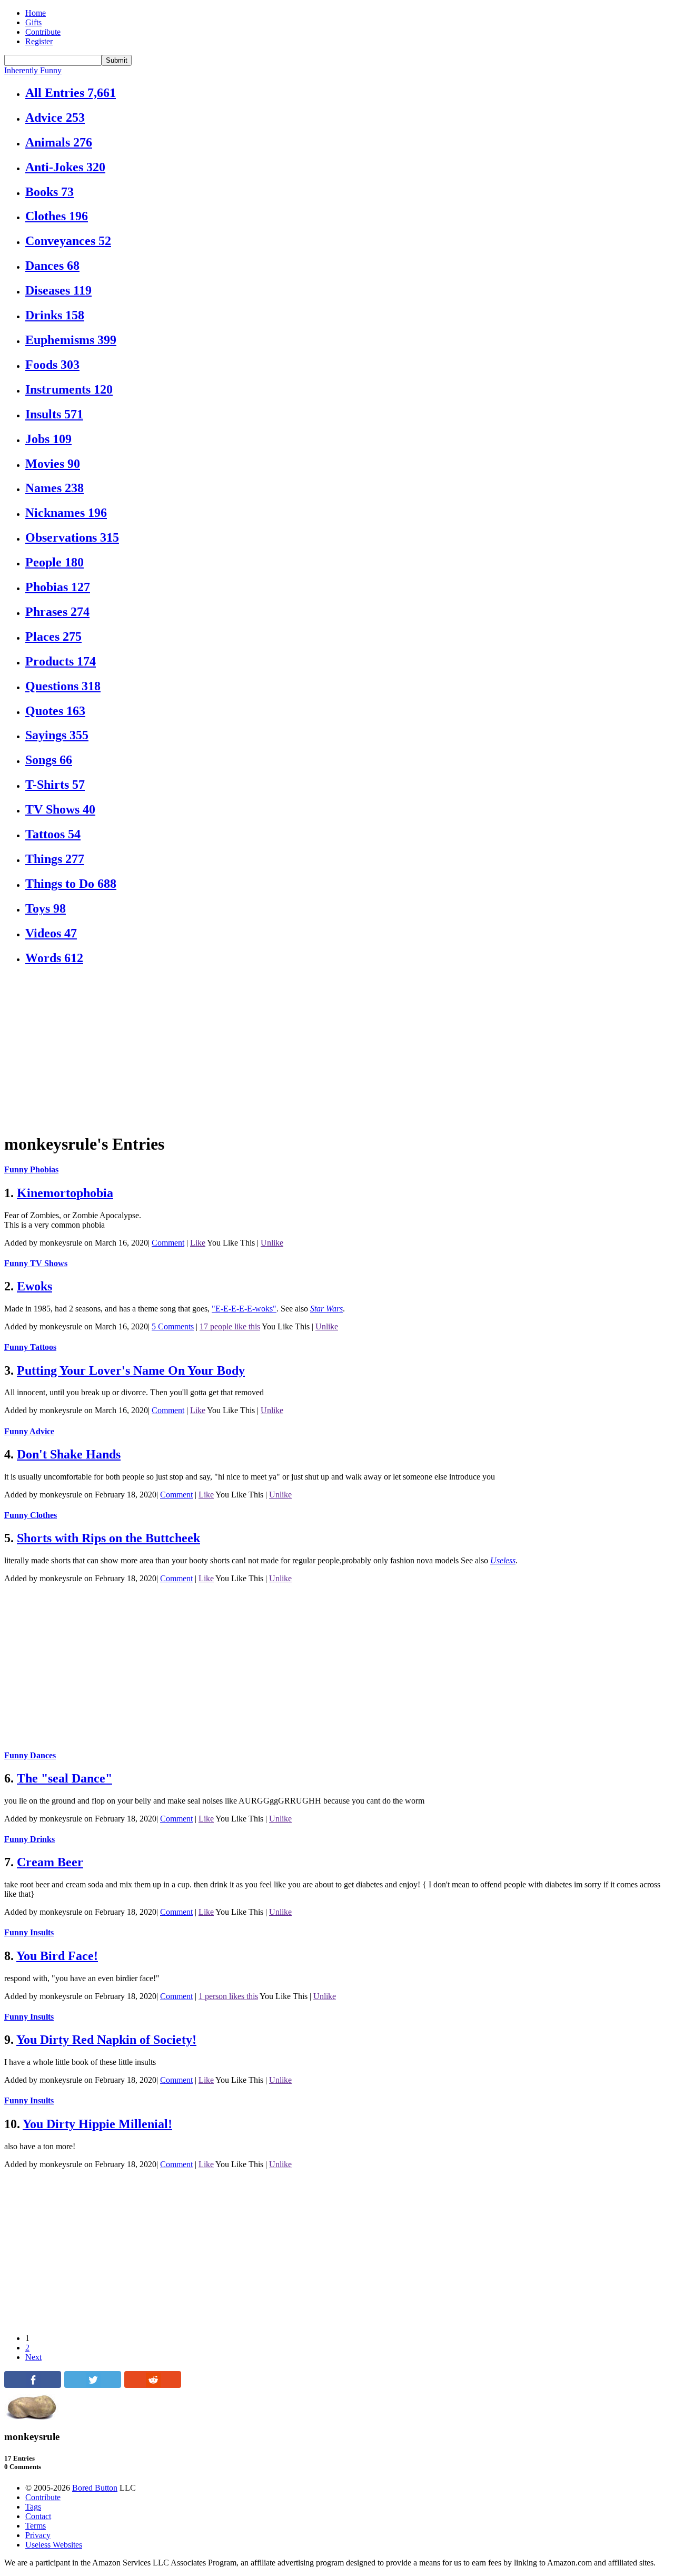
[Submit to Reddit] (153, 2385)
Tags (33, 2507)
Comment (168, 1243)
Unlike (272, 1243)
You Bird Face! (57, 1956)
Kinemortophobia (65, 1193)
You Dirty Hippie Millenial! (97, 2124)
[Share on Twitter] (93, 2385)
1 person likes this (228, 1996)
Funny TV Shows (36, 1263)
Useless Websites (54, 2545)
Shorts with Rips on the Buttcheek (108, 1538)
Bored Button (95, 2488)
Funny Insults (29, 1932)
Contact (38, 2516)
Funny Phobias (31, 1169)
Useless (503, 1560)
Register (39, 41)
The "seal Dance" (65, 1778)
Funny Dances (30, 1755)
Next (33, 2357)
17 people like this (230, 1326)
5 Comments (173, 1326)
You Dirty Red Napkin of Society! (106, 2040)
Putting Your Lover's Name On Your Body (131, 1370)
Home (36, 13)
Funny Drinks (29, 1839)
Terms (36, 2526)
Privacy (38, 2535)
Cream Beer (50, 1862)
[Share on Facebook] (33, 2385)
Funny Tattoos (30, 1347)
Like (198, 1243)
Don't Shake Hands (69, 1454)
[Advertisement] (320, 1050)
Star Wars (326, 1309)
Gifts (33, 22)
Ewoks (34, 1286)
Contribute (43, 32)
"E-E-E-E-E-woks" (244, 1309)
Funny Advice (29, 1431)
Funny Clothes (31, 1515)
